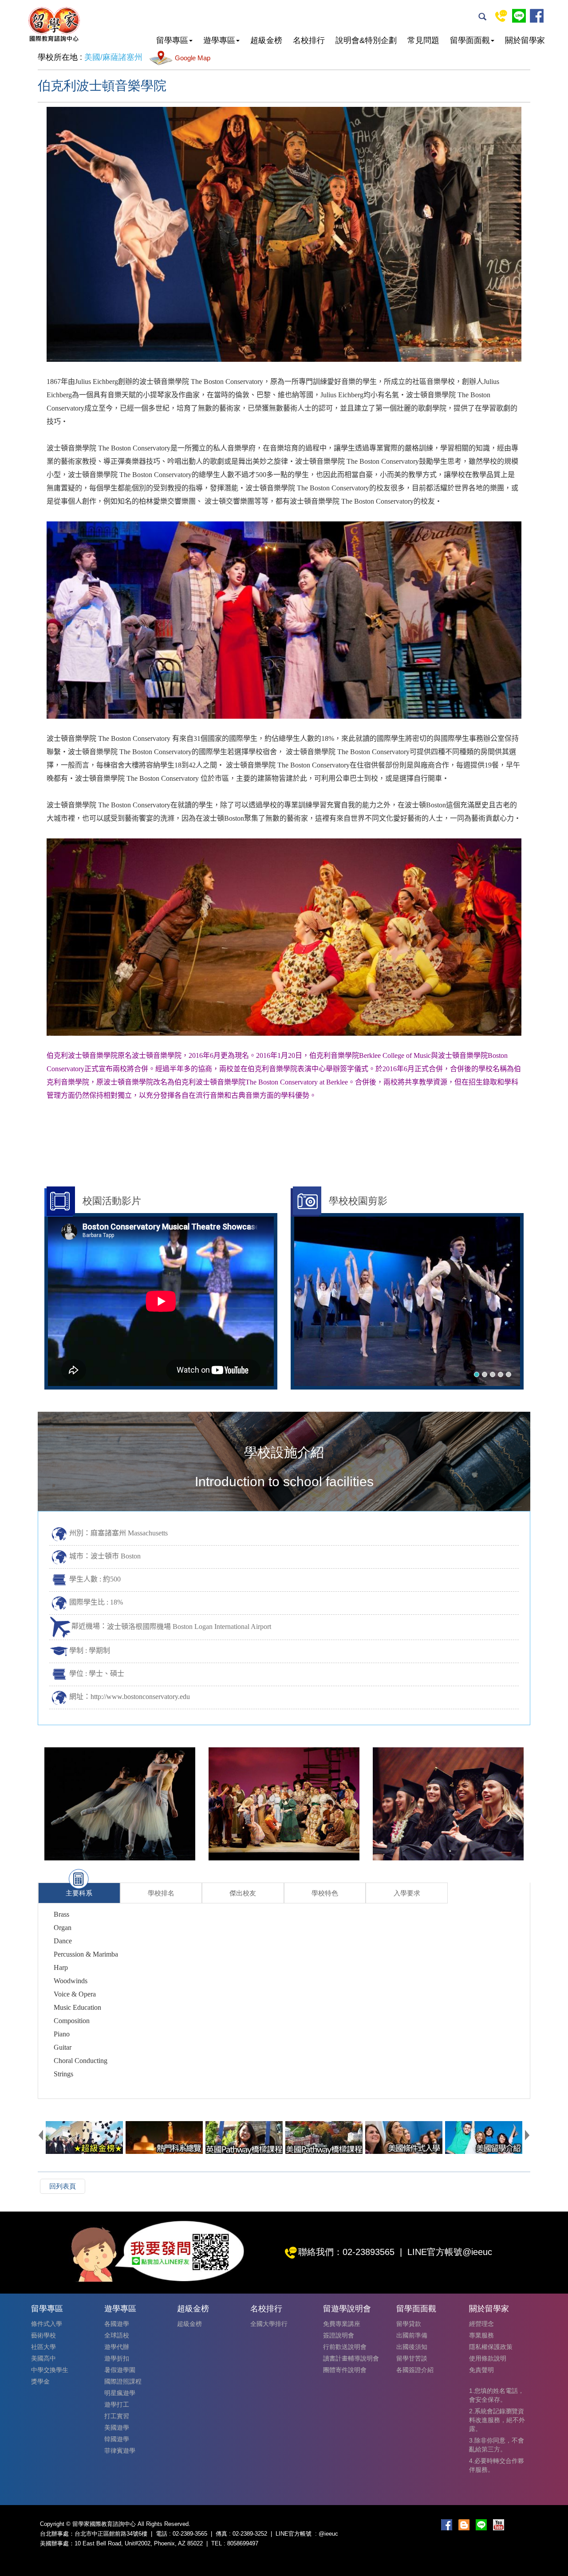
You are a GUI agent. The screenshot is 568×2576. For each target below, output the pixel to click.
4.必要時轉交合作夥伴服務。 (497, 2465)
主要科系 (79, 1893)
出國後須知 (412, 2347)
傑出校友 (243, 1893)
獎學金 (40, 2381)
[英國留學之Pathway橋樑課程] (244, 2138)
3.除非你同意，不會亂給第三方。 (497, 2445)
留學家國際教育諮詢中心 (54, 24)
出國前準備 (412, 2335)
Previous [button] (41, 2135)
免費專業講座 (342, 2324)
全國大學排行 (269, 2324)
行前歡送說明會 (345, 2347)
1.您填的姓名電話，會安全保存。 (497, 2395)
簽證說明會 (339, 2335)
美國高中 (43, 2358)
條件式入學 (47, 2324)
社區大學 (43, 2347)
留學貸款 (409, 2324)
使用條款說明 (488, 2358)
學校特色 (325, 1893)
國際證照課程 (123, 2381)
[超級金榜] (84, 2138)
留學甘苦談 (412, 2358)
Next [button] (527, 2135)
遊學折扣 (117, 2358)
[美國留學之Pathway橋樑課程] (324, 2138)
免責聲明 (481, 2370)
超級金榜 (189, 2324)
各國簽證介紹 (415, 2370)
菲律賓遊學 (120, 2451)
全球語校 (117, 2335)
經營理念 (481, 2324)
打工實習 (117, 2416)
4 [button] (501, 1374)
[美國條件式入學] (404, 2138)
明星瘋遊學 (120, 2393)
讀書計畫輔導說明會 (351, 2358)
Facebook (537, 16)
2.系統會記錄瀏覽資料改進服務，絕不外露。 (497, 2420)
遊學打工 (117, 2404)
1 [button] (477, 1374)
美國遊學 (117, 2427)
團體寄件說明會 (345, 2370)
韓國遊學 (117, 2439)
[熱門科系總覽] (164, 2138)
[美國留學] (484, 2138)
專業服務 (481, 2335)
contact (501, 16)
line (519, 16)
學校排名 (161, 1893)
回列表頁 (63, 2186)
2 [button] (485, 1374)
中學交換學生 (50, 2370)
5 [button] (509, 1374)
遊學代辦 (117, 2347)
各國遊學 (117, 2324)
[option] (407, 1301)
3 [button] (493, 1374)
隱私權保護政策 (491, 2347)
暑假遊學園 (120, 2370)
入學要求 (407, 1893)
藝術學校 (43, 2335)
